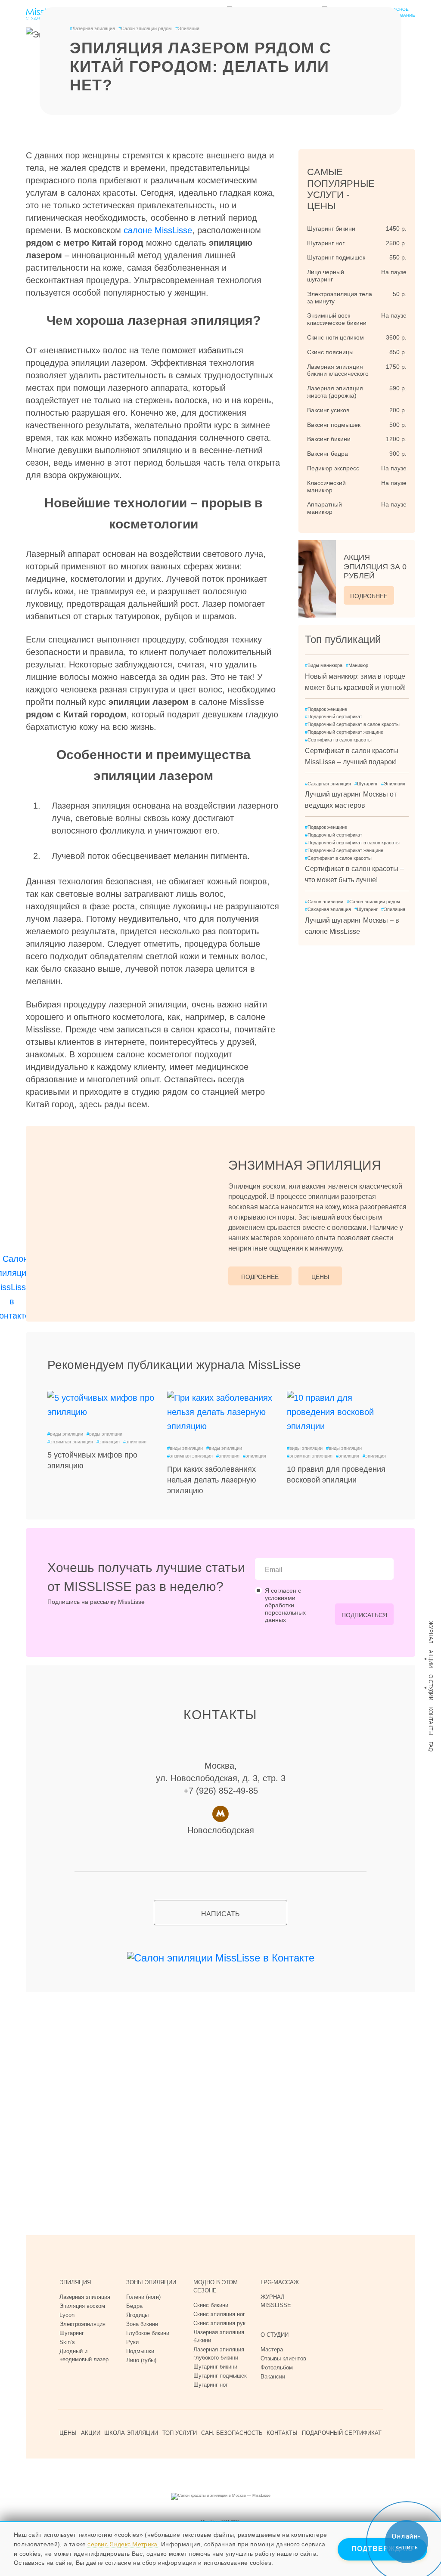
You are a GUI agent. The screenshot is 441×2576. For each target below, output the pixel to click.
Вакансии (273, 2377)
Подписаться (364, 1615)
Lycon (67, 2315)
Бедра (134, 2306)
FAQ (431, 1747)
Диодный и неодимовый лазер (84, 2355)
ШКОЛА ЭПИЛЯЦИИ (131, 2433)
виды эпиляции (65, 1434)
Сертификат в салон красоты (338, 740)
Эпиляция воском (82, 2306)
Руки (132, 2342)
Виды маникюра (324, 665)
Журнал (431, 1632)
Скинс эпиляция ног (219, 2314)
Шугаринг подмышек (220, 2376)
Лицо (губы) (141, 2360)
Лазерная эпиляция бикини (219, 2336)
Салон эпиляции (324, 902)
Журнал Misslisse (276, 2301)
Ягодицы (137, 2315)
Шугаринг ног (211, 2385)
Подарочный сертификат (334, 717)
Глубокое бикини (148, 2333)
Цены (320, 1277)
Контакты (431, 1721)
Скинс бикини (211, 2305)
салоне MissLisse (158, 230)
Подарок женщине (326, 709)
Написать (220, 1914)
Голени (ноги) (143, 2297)
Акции (431, 1659)
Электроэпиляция (82, 2324)
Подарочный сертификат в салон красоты (352, 724)
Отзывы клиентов (283, 2358)
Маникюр (357, 665)
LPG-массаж (280, 2282)
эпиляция (108, 1442)
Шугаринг (366, 784)
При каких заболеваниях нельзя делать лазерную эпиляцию (212, 1480)
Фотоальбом (277, 2368)
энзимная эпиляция (70, 1442)
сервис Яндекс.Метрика (122, 2544)
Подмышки (140, 2351)
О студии (431, 1688)
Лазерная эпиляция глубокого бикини (219, 2354)
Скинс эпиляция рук (219, 2323)
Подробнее (369, 596)
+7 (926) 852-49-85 (221, 1791)
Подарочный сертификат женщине (344, 732)
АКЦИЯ (375, 567)
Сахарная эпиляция (328, 784)
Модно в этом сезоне (216, 2286)
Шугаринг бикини (215, 2367)
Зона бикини (142, 2324)
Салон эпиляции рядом (145, 28)
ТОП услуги (180, 2433)
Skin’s (67, 2342)
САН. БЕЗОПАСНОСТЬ (232, 2433)
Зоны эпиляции (151, 2282)
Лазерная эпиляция (92, 28)
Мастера (272, 2349)
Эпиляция (187, 28)
